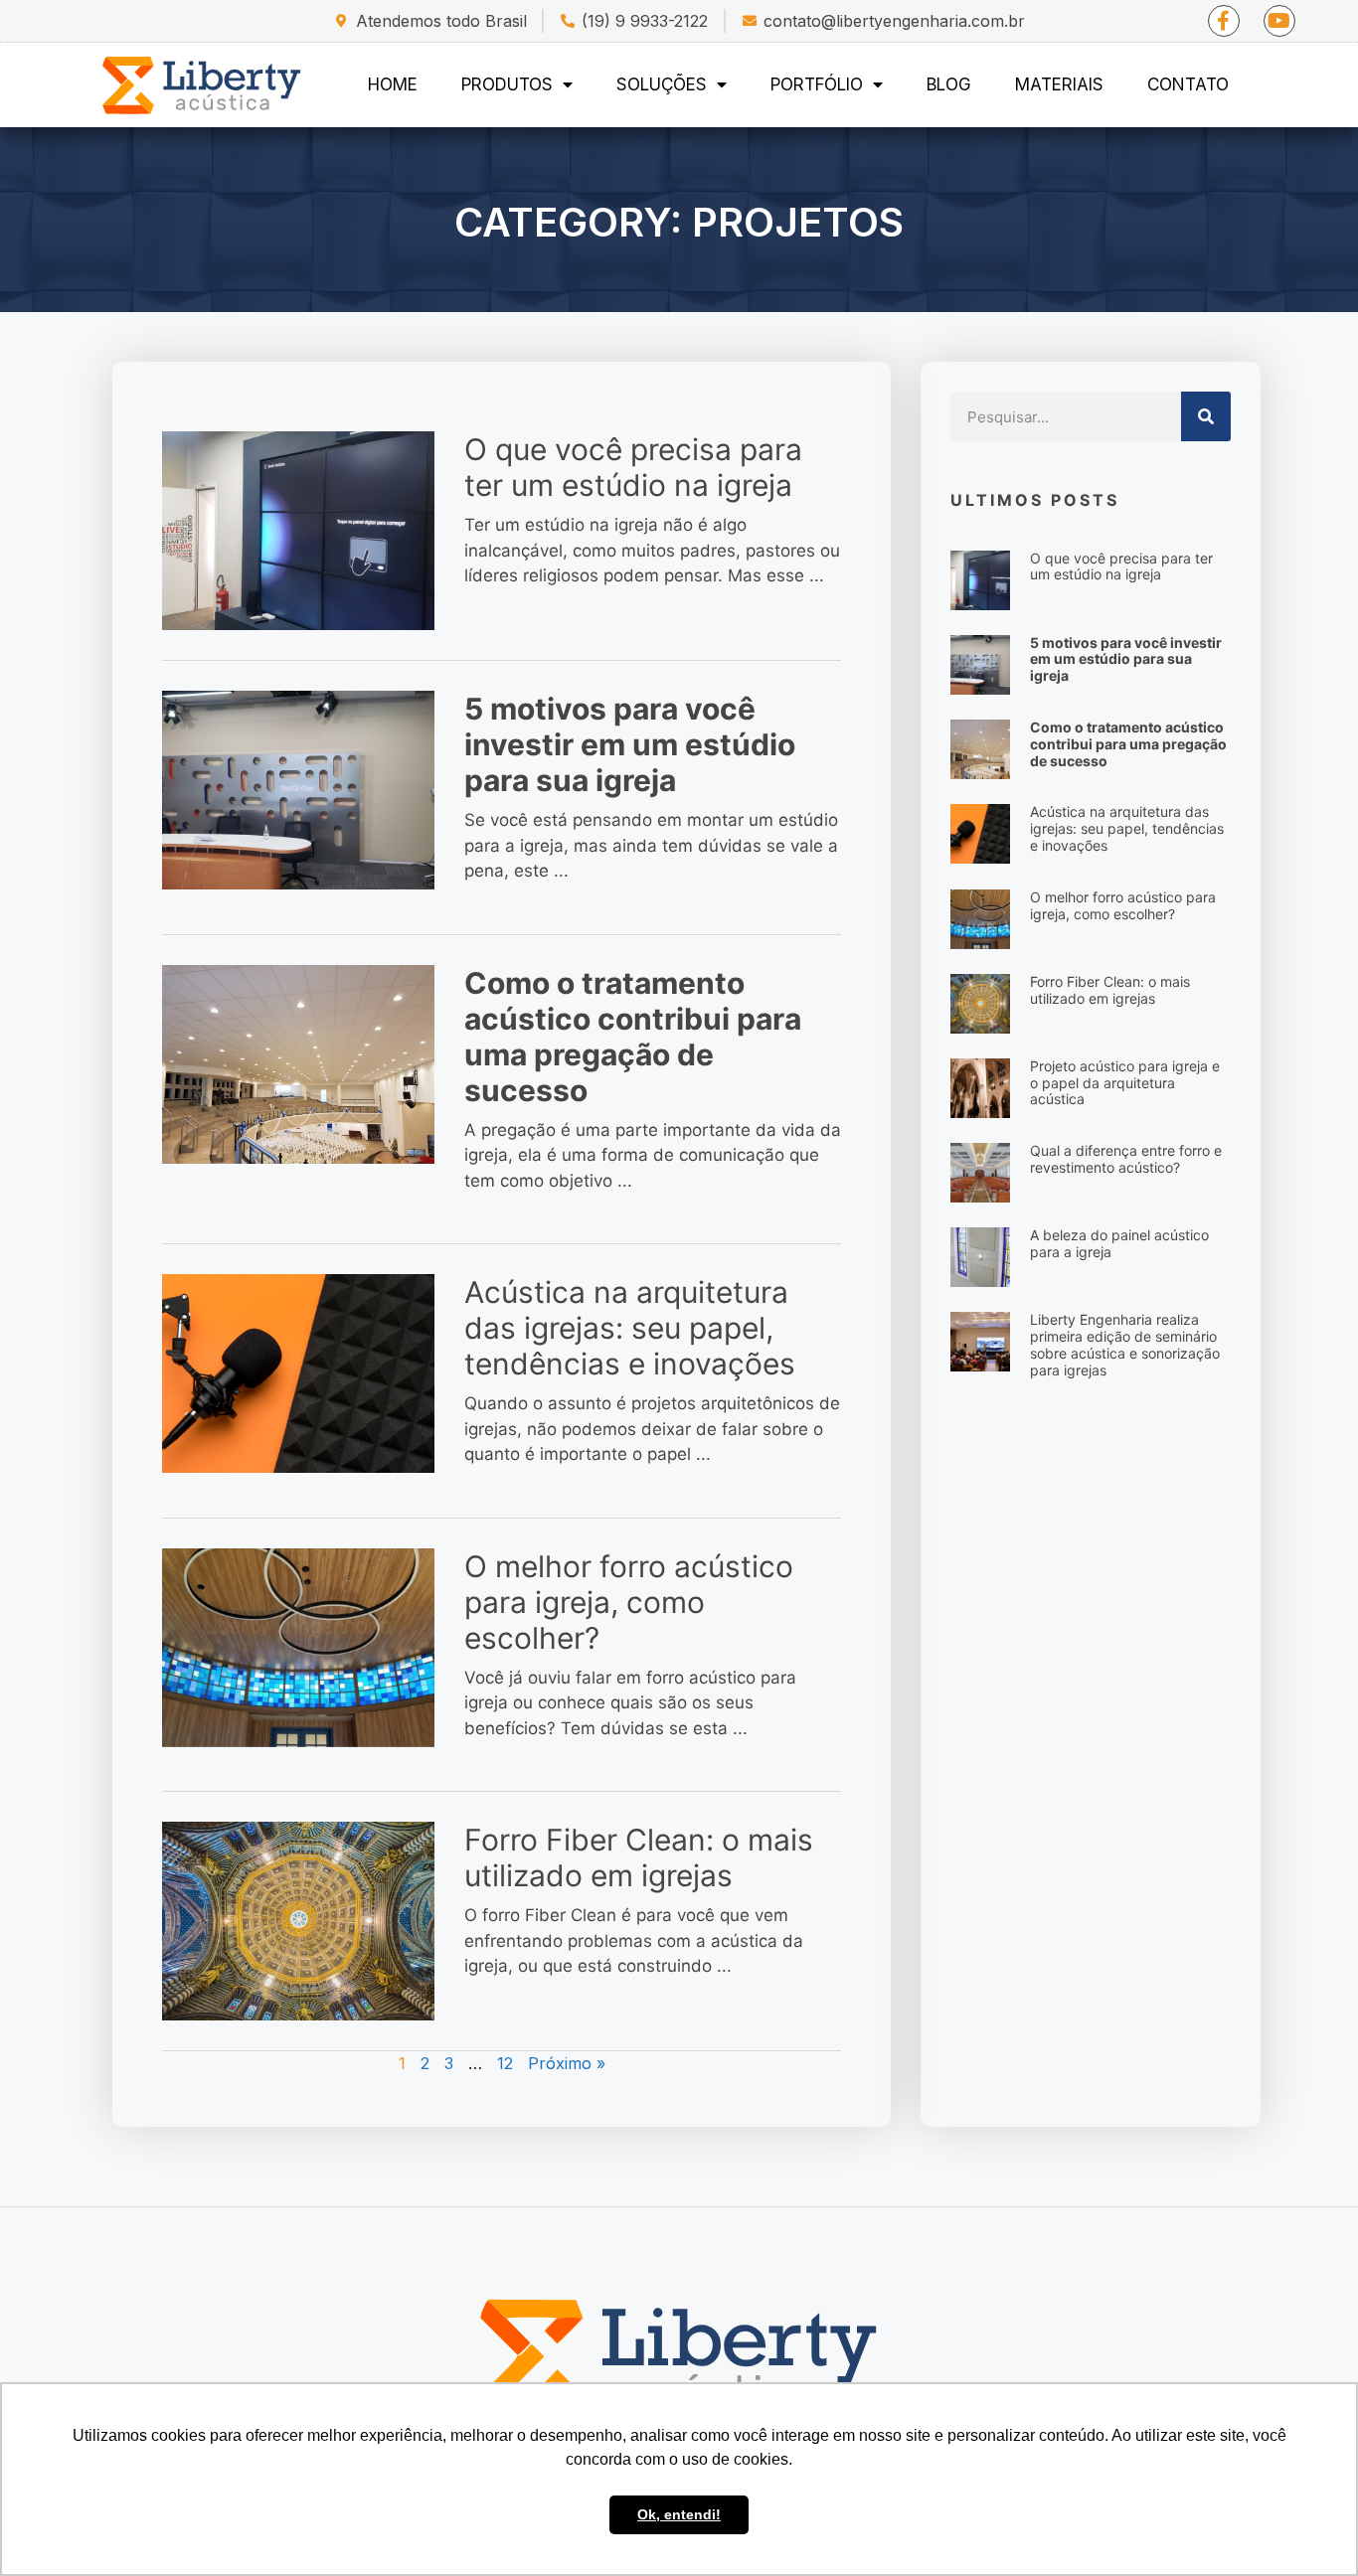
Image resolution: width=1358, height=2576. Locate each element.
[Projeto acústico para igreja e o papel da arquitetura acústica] (980, 1086)
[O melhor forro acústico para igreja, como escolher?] (298, 1647)
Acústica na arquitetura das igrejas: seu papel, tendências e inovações (630, 1328)
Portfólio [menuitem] (817, 84)
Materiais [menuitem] (1059, 84)
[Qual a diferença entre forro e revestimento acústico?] (980, 1172)
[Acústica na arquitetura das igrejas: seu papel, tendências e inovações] (298, 1372)
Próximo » (567, 2063)
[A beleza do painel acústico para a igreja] (980, 1256)
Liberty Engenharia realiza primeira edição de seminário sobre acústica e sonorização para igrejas (1125, 1344)
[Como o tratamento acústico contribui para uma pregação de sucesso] (298, 1063)
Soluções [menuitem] (662, 84)
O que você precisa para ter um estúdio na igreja (633, 467)
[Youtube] (1279, 21)
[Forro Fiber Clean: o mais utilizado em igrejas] (298, 1920)
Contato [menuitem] (1188, 84)
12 (505, 2063)
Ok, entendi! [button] (679, 2514)
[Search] (1206, 416)
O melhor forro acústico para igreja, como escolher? (629, 1602)
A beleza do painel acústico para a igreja (1119, 1243)
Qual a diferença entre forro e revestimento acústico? (1126, 1159)
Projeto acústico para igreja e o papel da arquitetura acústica (1125, 1083)
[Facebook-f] (1224, 21)
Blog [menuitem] (949, 84)
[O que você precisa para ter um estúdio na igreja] (298, 530)
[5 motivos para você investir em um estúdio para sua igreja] (298, 789)
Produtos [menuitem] (507, 84)
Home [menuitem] (393, 84)
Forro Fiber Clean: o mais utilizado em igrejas (639, 1857)
